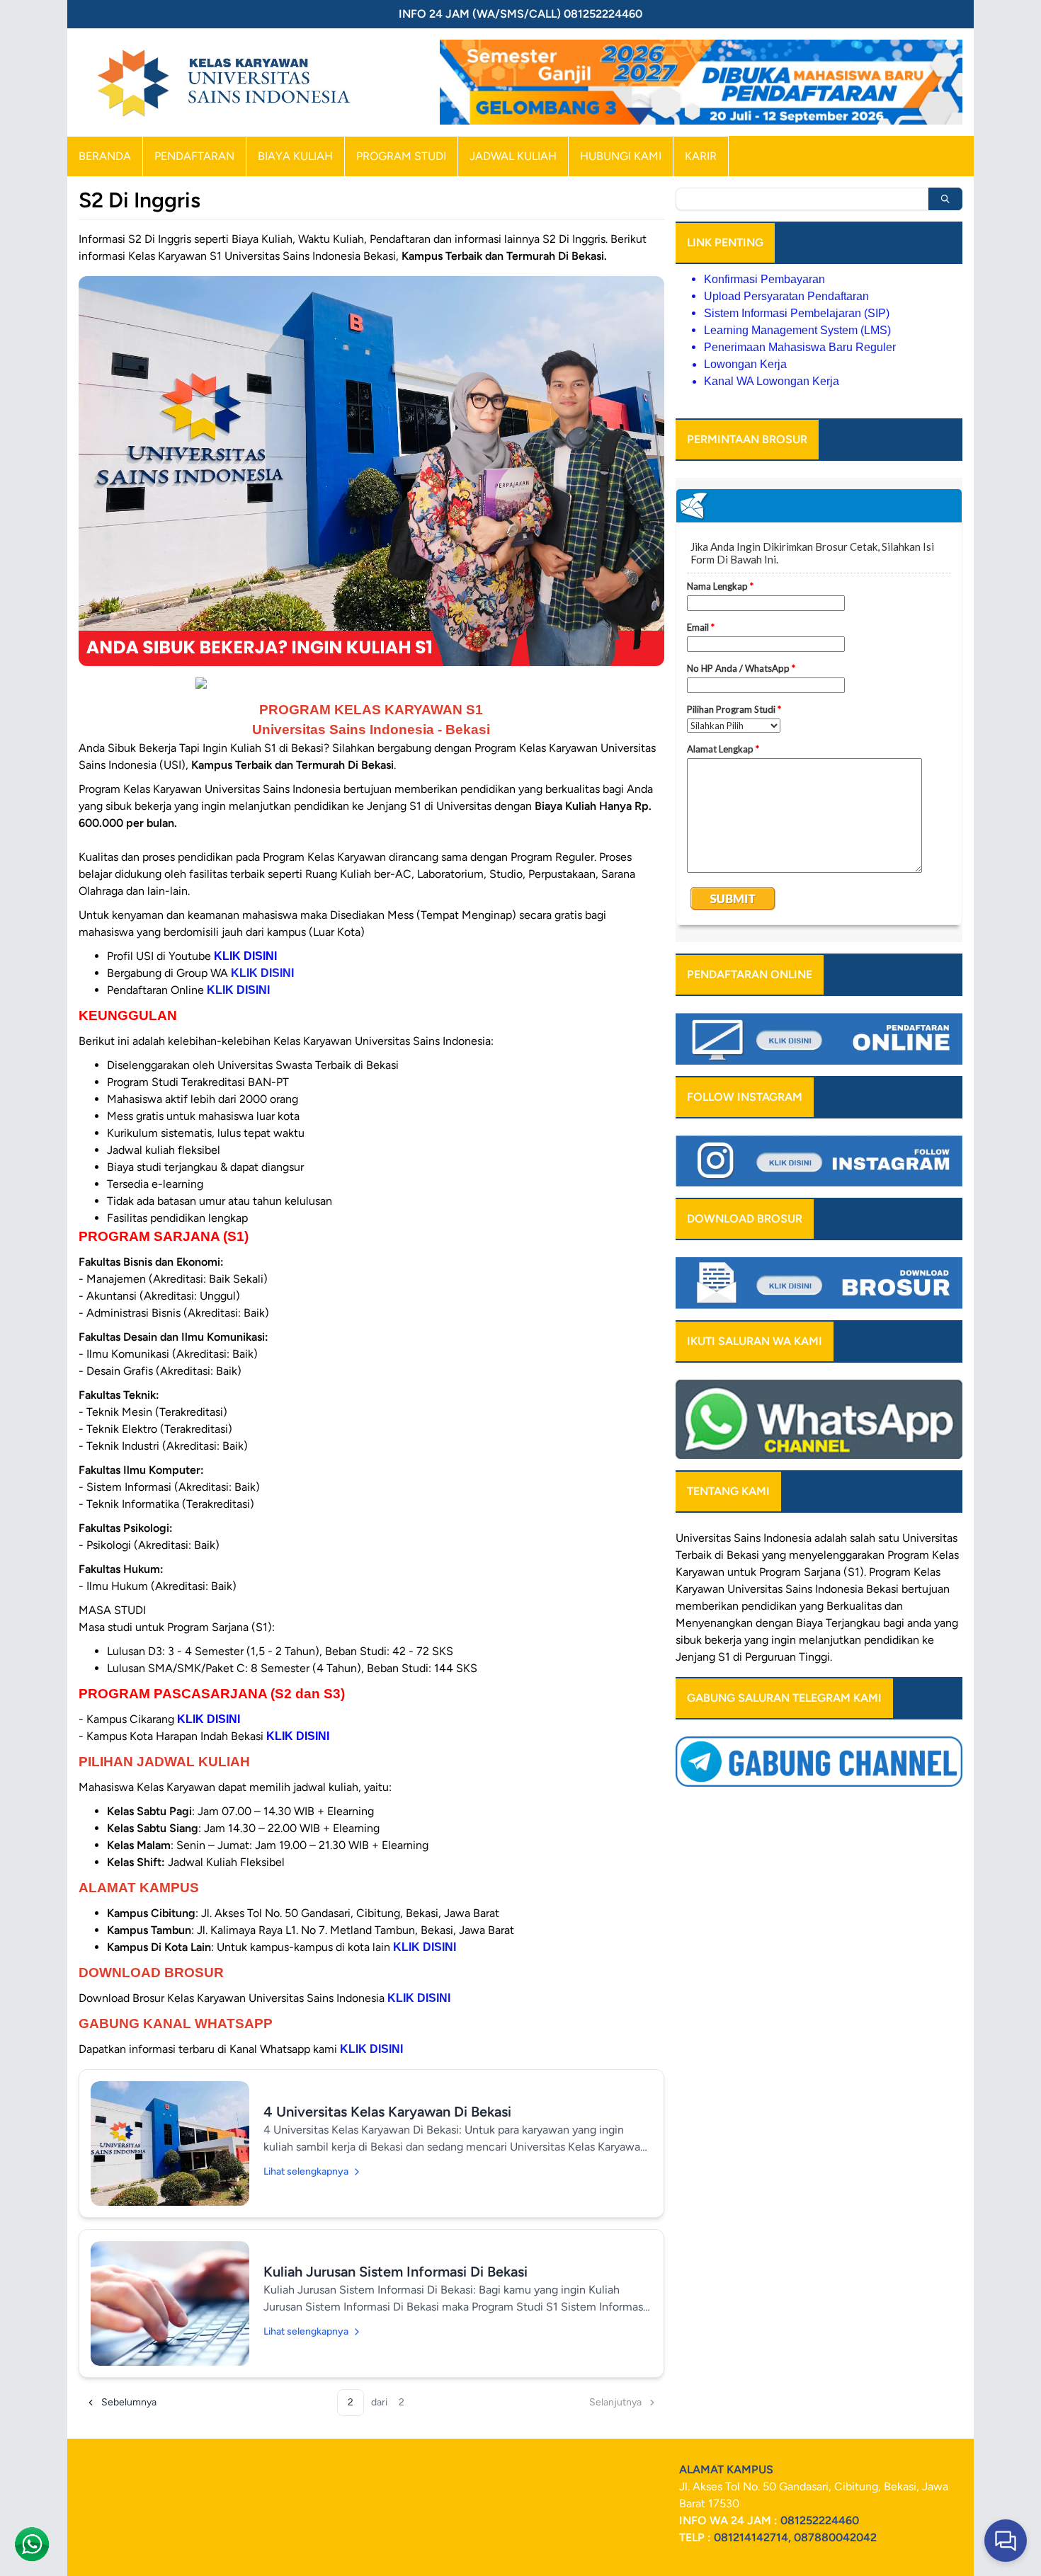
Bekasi (743, 1555)
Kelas (927, 1572)
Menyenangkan (714, 1623)
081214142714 (751, 2537)
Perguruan (770, 1657)
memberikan (707, 1606)
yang (812, 1606)
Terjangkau (853, 1623)
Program (908, 1555)
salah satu (875, 1538)
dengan (774, 1623)
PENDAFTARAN (194, 156)
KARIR (701, 156)
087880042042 (835, 2537)
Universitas (703, 1538)
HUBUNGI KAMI (621, 156)
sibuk (689, 1640)
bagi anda (907, 1623)
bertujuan (926, 1589)
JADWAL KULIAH (513, 156)
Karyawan (700, 1589)
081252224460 (820, 2520)
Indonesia (839, 1589)
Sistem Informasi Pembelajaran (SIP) (797, 313)
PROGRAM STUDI (401, 156)
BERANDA (105, 156)
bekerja (723, 1640)
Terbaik (694, 1555)
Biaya (809, 1623)
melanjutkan (830, 1640)
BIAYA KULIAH (295, 156)
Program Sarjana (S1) (812, 1572)
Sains (799, 1589)
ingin (784, 1640)
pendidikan (769, 1606)
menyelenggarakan (837, 1555)
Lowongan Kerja (745, 364)
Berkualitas (854, 1606)
